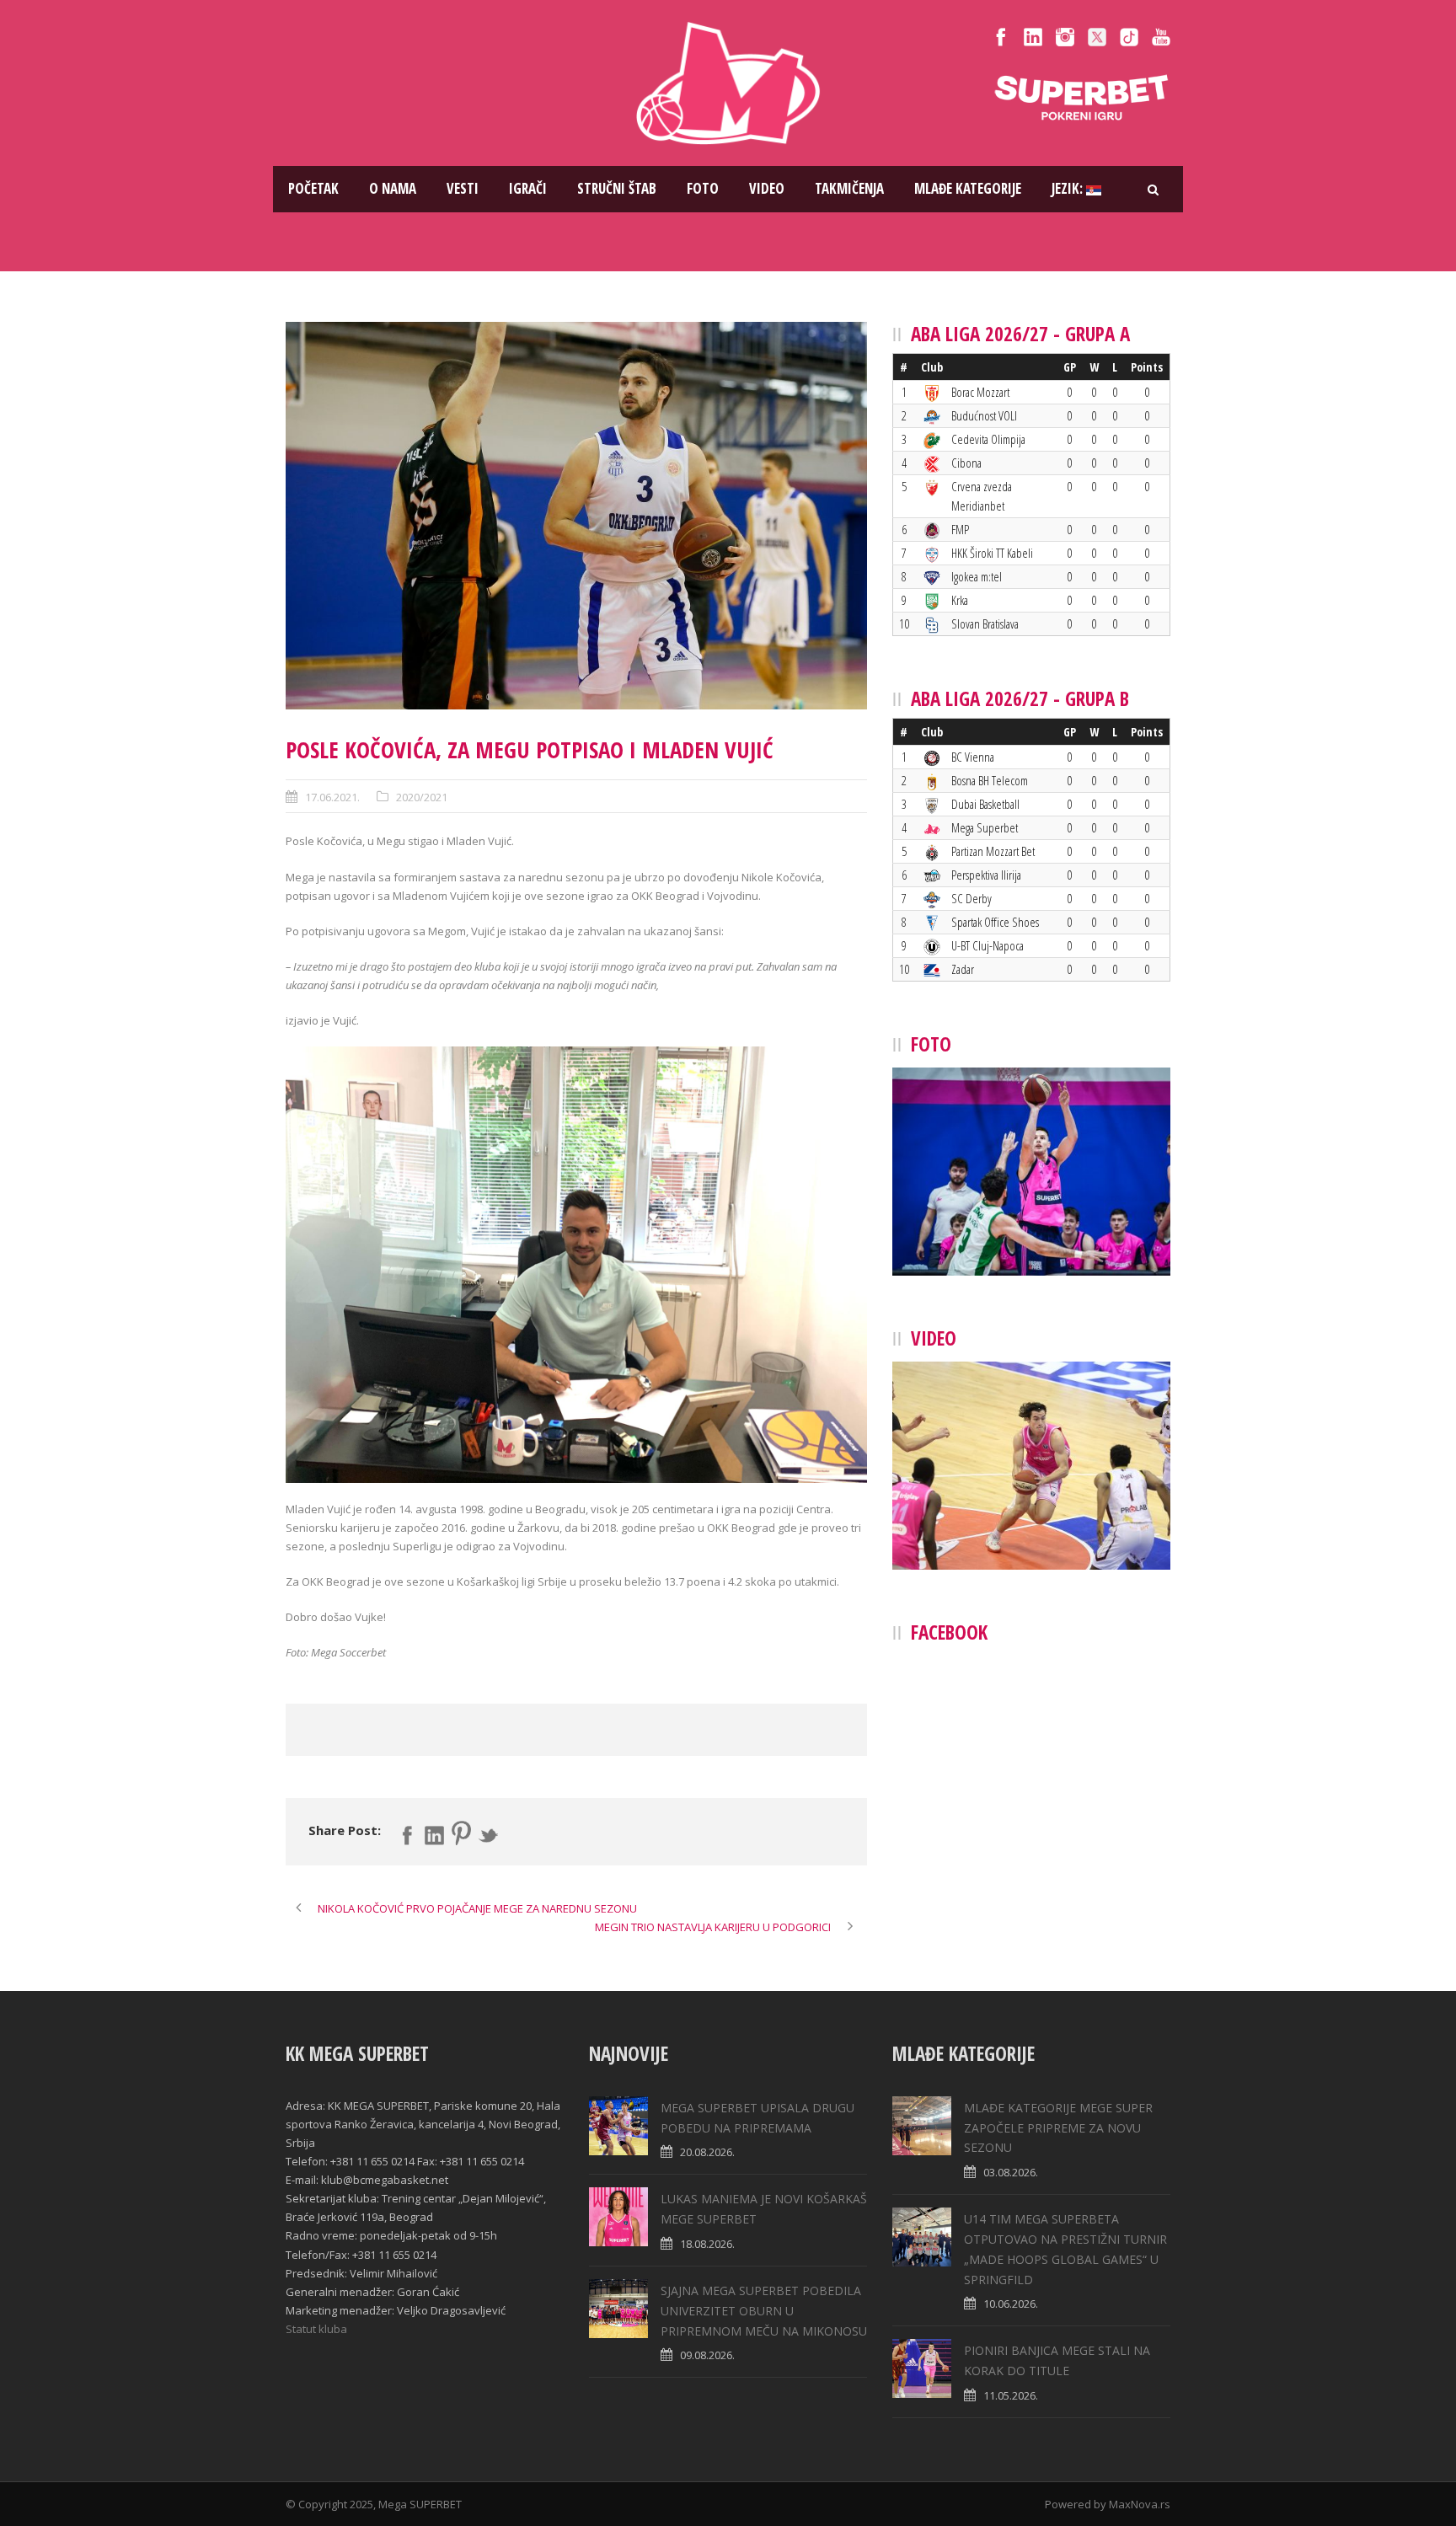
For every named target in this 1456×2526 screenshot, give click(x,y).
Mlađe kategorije (968, 188)
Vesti (463, 188)
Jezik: (1069, 188)
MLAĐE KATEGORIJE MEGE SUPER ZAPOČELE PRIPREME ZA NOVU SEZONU (1058, 2128)
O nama (393, 188)
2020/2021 (422, 797)
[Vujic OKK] (576, 516)
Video (767, 188)
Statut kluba (316, 2329)
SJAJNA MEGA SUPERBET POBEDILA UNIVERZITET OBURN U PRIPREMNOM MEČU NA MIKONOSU (764, 2311)
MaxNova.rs (1140, 2504)
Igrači (528, 188)
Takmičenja (849, 188)
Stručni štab (617, 188)
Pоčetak (313, 188)
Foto (703, 188)
